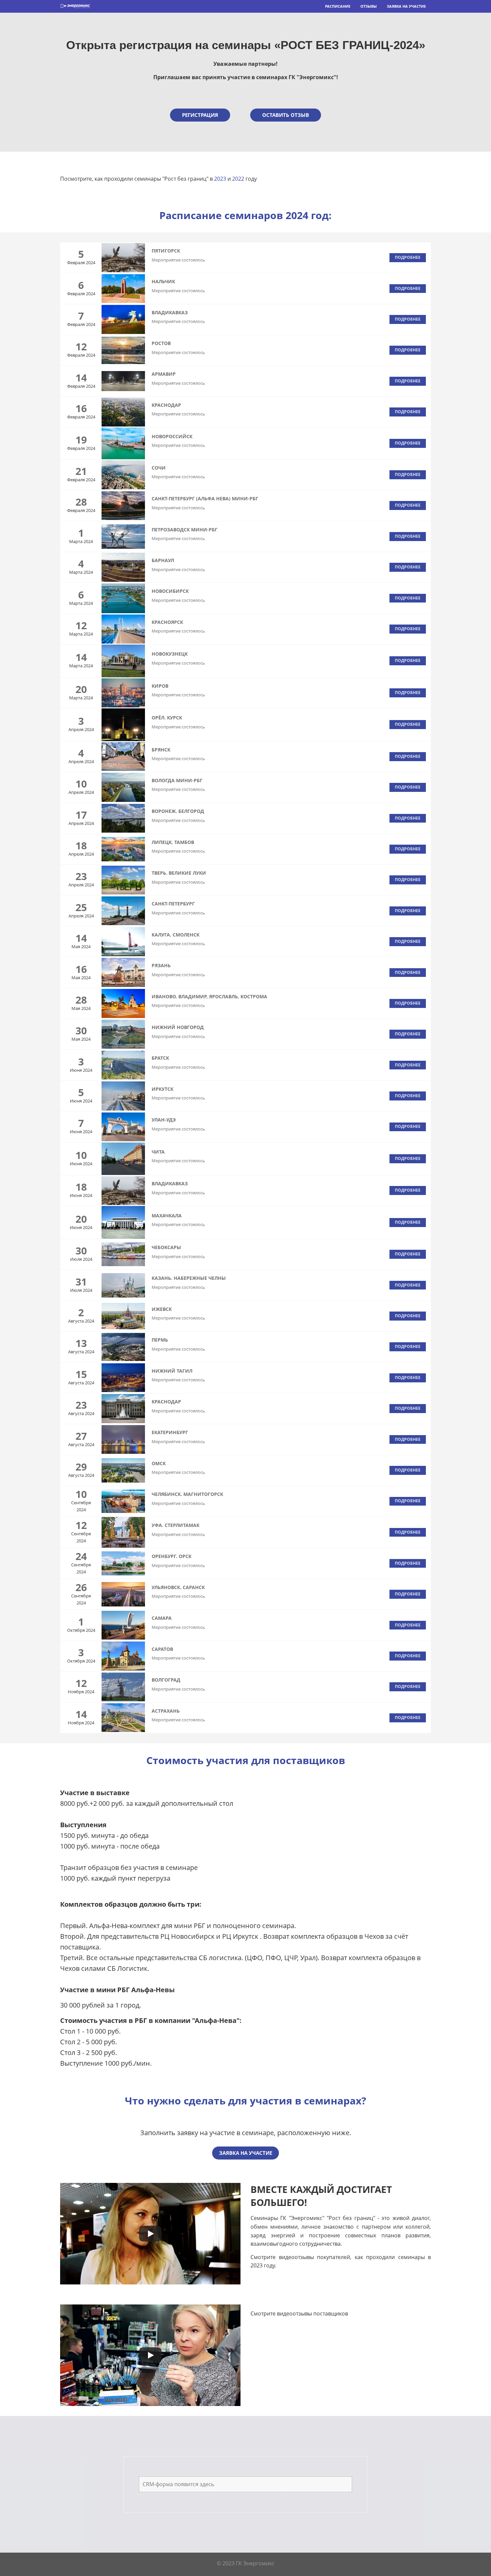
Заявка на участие (406, 6)
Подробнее (408, 257)
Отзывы (369, 6)
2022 (238, 179)
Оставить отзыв (286, 115)
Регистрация (200, 115)
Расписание (338, 6)
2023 (220, 179)
